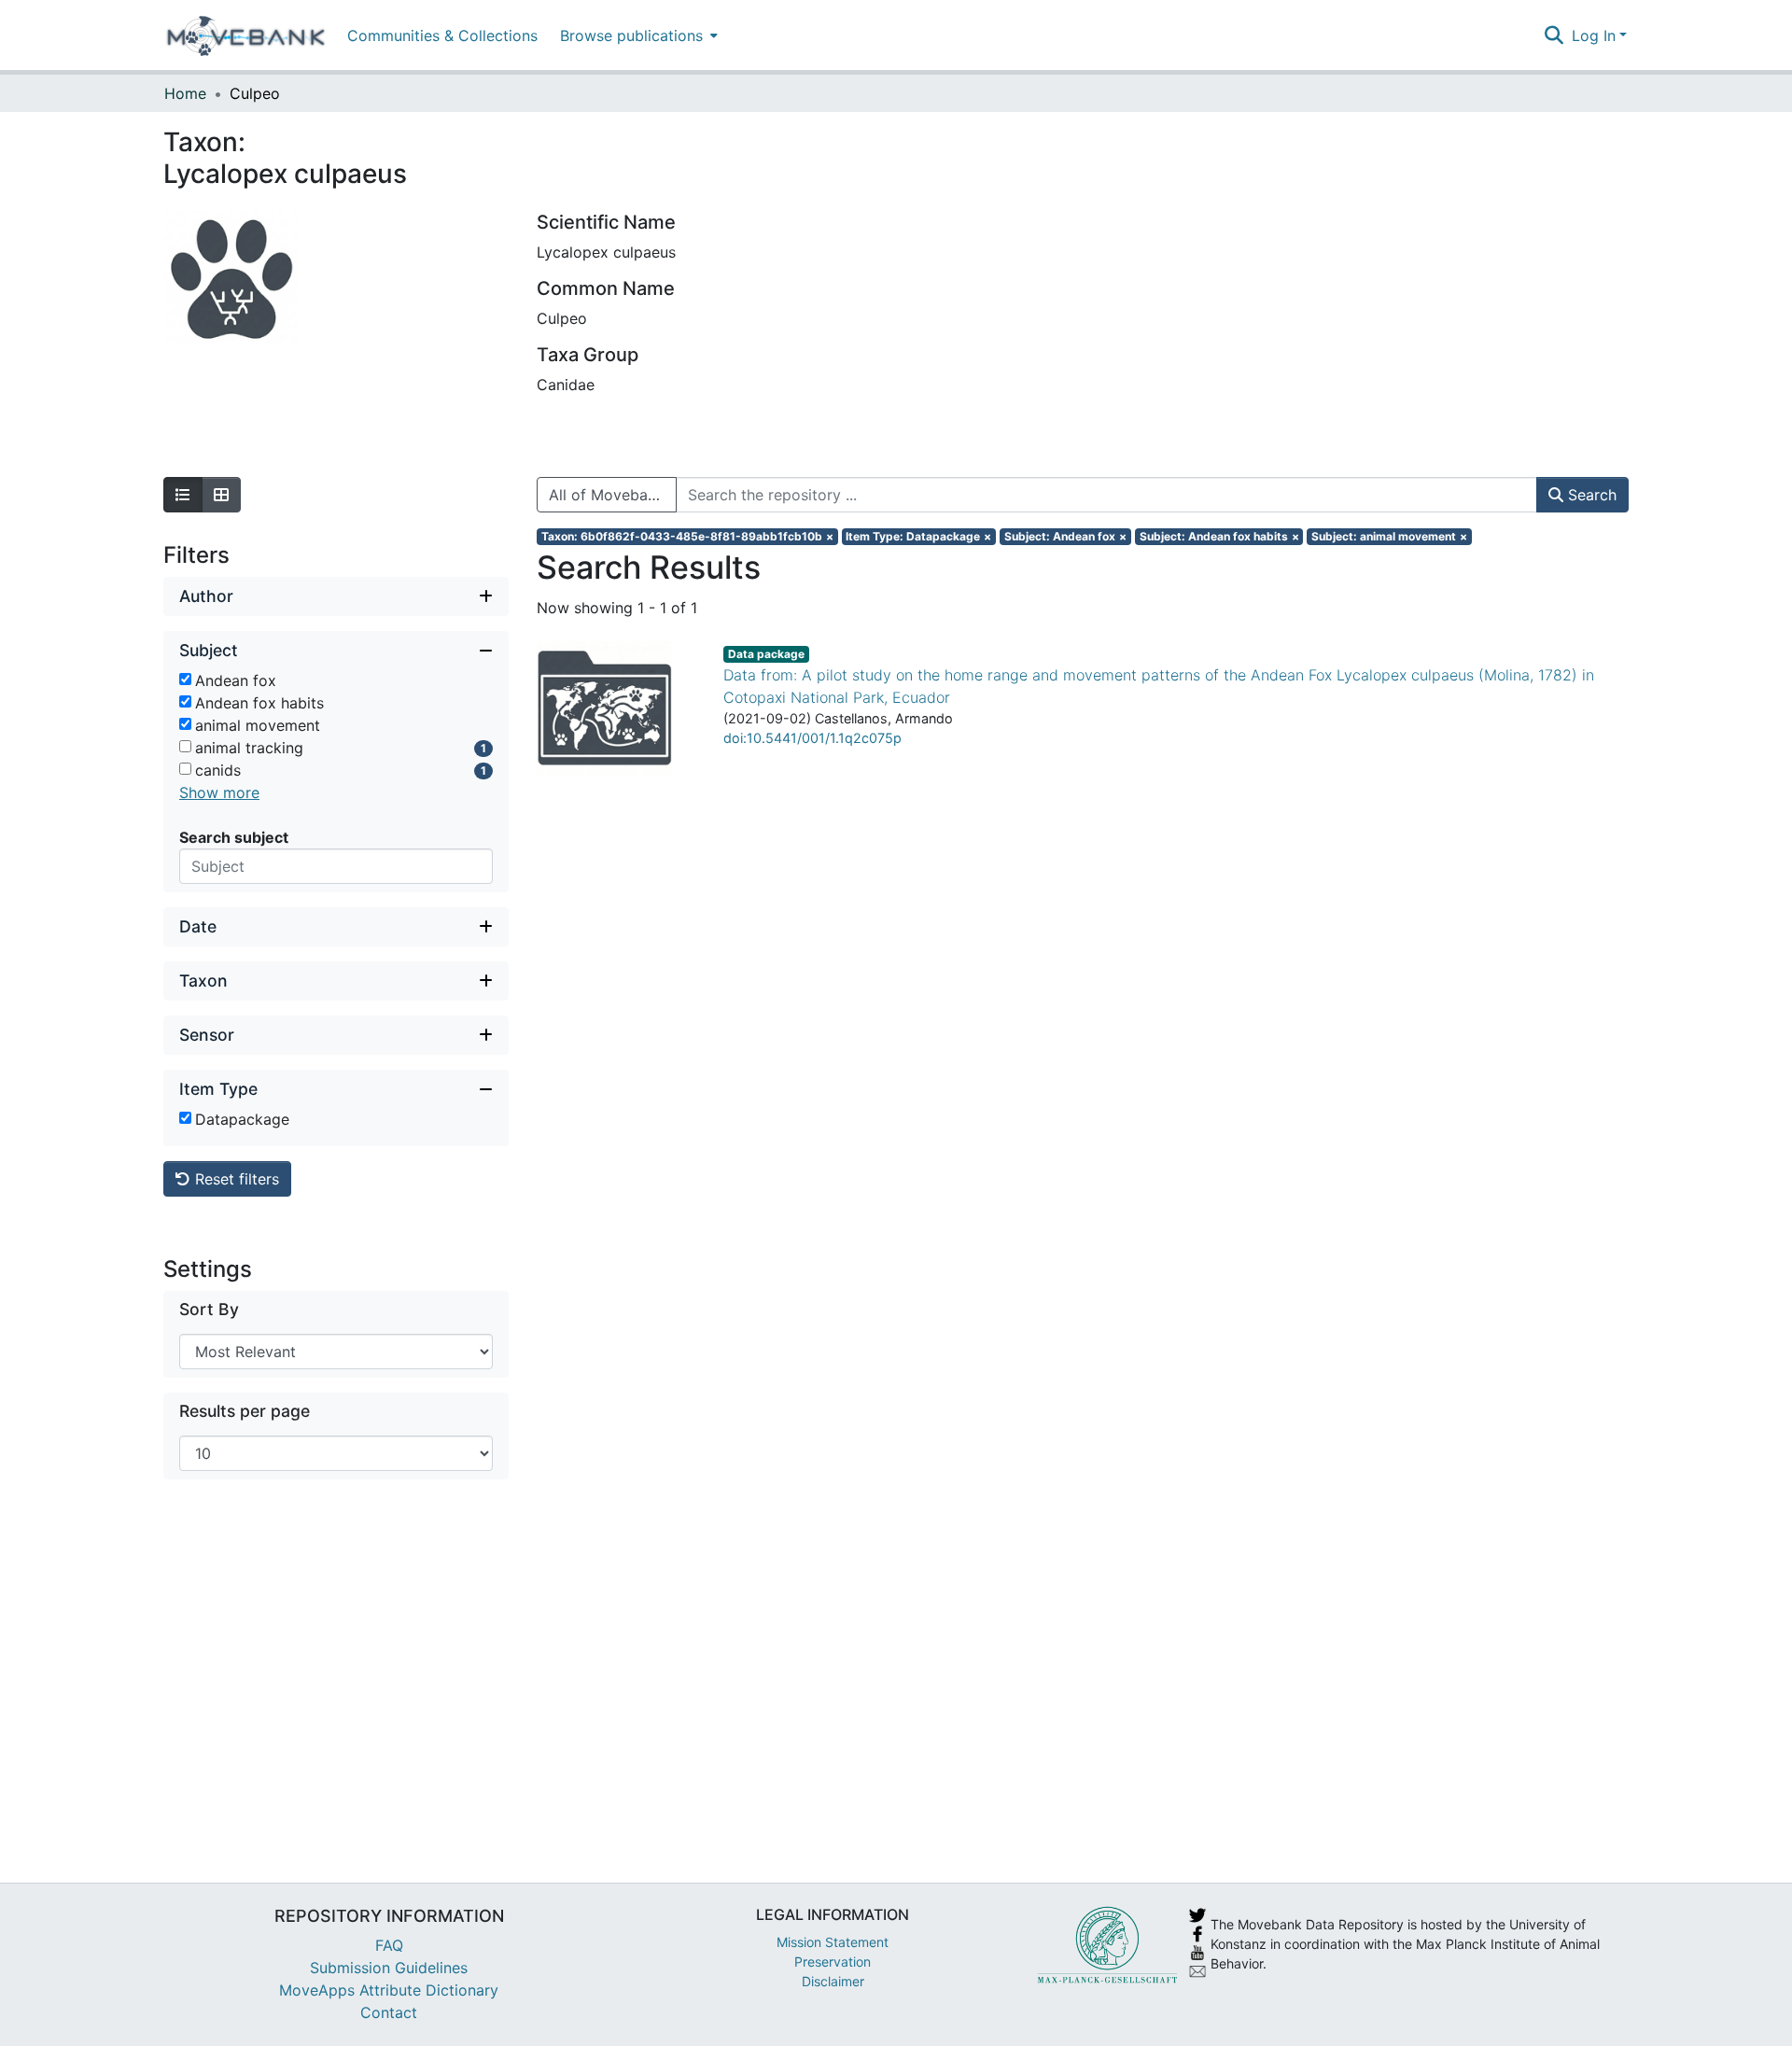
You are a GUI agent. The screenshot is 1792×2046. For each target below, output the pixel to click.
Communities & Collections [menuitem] (442, 35)
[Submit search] (1554, 35)
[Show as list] (183, 495)
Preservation (833, 1962)
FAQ (389, 1945)
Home (185, 93)
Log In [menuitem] (1594, 35)
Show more (219, 792)
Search (1590, 495)
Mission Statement (833, 1942)
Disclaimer (833, 1981)
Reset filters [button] (235, 1179)
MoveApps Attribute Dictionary (389, 1990)
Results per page (245, 1411)
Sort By (209, 1309)
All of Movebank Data (613, 495)
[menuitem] (637, 35)
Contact (389, 2012)
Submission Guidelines (389, 1968)
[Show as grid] (221, 495)
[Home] (246, 35)
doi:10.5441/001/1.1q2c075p (812, 738)
